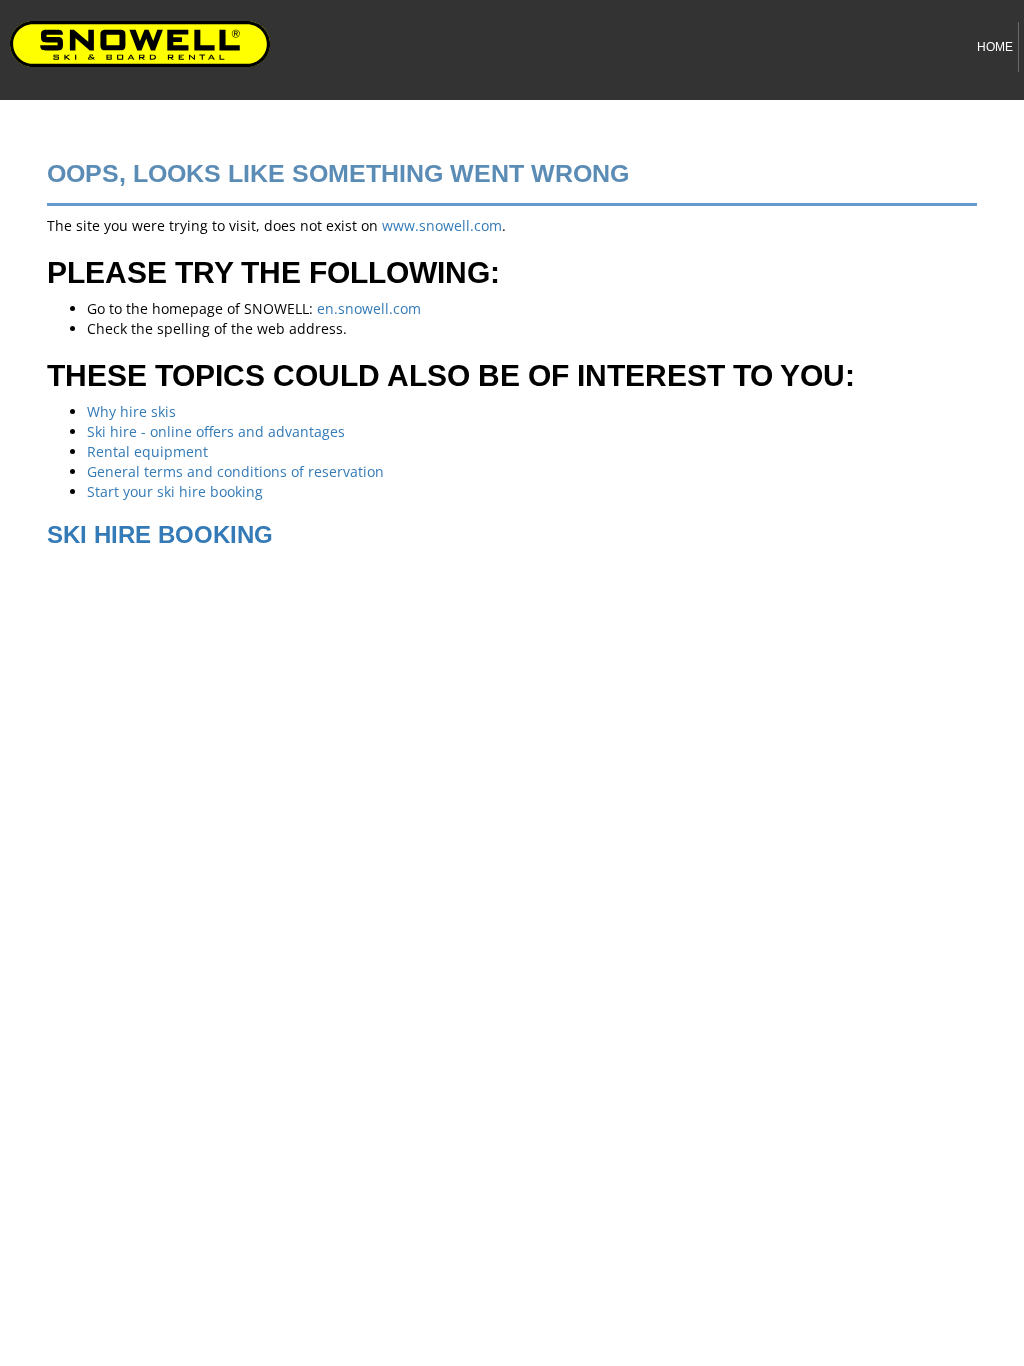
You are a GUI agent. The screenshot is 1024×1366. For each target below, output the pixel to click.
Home (995, 47)
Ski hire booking (160, 534)
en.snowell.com (369, 308)
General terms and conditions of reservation (235, 471)
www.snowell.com (442, 225)
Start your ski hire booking (175, 491)
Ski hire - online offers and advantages (216, 431)
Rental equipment (147, 451)
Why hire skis (131, 411)
